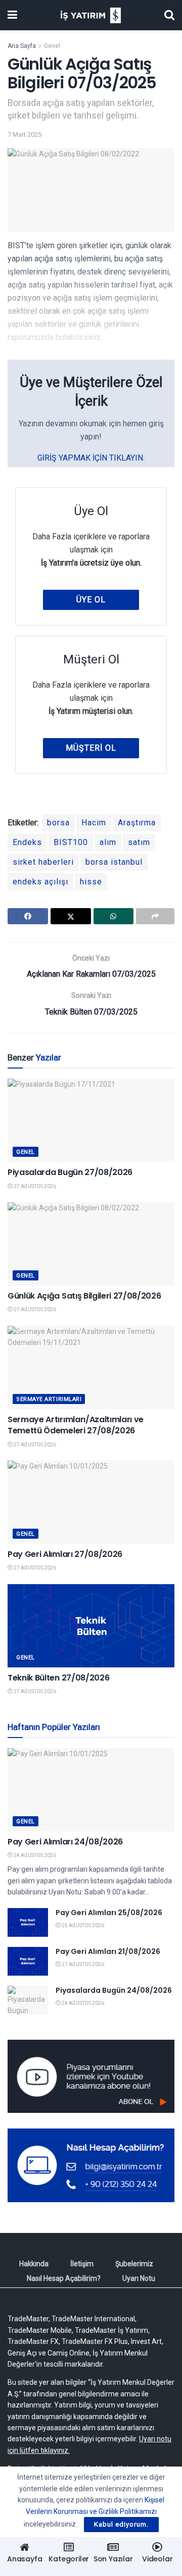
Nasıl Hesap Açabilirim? (64, 2278)
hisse (91, 882)
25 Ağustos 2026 (82, 1925)
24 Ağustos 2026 (34, 1855)
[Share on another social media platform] (155, 916)
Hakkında (34, 2264)
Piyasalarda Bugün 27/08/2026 (70, 1172)
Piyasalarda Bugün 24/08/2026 (114, 1990)
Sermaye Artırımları (49, 1399)
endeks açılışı (40, 882)
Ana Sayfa (22, 46)
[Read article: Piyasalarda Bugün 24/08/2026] (28, 2000)
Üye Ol (91, 600)
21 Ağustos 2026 (82, 1964)
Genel (52, 46)
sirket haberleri (43, 862)
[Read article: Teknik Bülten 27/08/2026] (91, 1626)
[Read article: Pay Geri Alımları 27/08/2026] (91, 1502)
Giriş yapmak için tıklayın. (91, 458)
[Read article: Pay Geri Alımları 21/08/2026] (28, 1961)
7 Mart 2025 (25, 134)
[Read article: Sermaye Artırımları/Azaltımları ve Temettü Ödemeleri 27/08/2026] (91, 1367)
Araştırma (137, 823)
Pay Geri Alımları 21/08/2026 (108, 1951)
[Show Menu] (12, 15)
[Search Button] (169, 15)
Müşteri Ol (91, 748)
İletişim (82, 2264)
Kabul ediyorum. (121, 2524)
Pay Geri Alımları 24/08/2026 (65, 1842)
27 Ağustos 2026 (34, 1186)
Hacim (94, 823)
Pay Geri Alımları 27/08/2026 (65, 1554)
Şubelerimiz (134, 2264)
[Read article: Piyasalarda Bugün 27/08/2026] (91, 1120)
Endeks (27, 842)
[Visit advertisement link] (91, 2076)
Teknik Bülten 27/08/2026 (58, 1678)
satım (139, 842)
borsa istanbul (114, 862)
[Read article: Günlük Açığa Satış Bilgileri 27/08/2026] (91, 1244)
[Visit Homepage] (91, 15)
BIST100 (71, 842)
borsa (58, 823)
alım (108, 842)
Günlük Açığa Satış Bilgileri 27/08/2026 (84, 1296)
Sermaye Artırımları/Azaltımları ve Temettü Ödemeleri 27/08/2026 (76, 1425)
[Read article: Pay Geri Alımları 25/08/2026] (28, 1922)
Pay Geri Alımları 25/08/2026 (109, 1913)
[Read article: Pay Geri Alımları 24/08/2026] (91, 1790)
